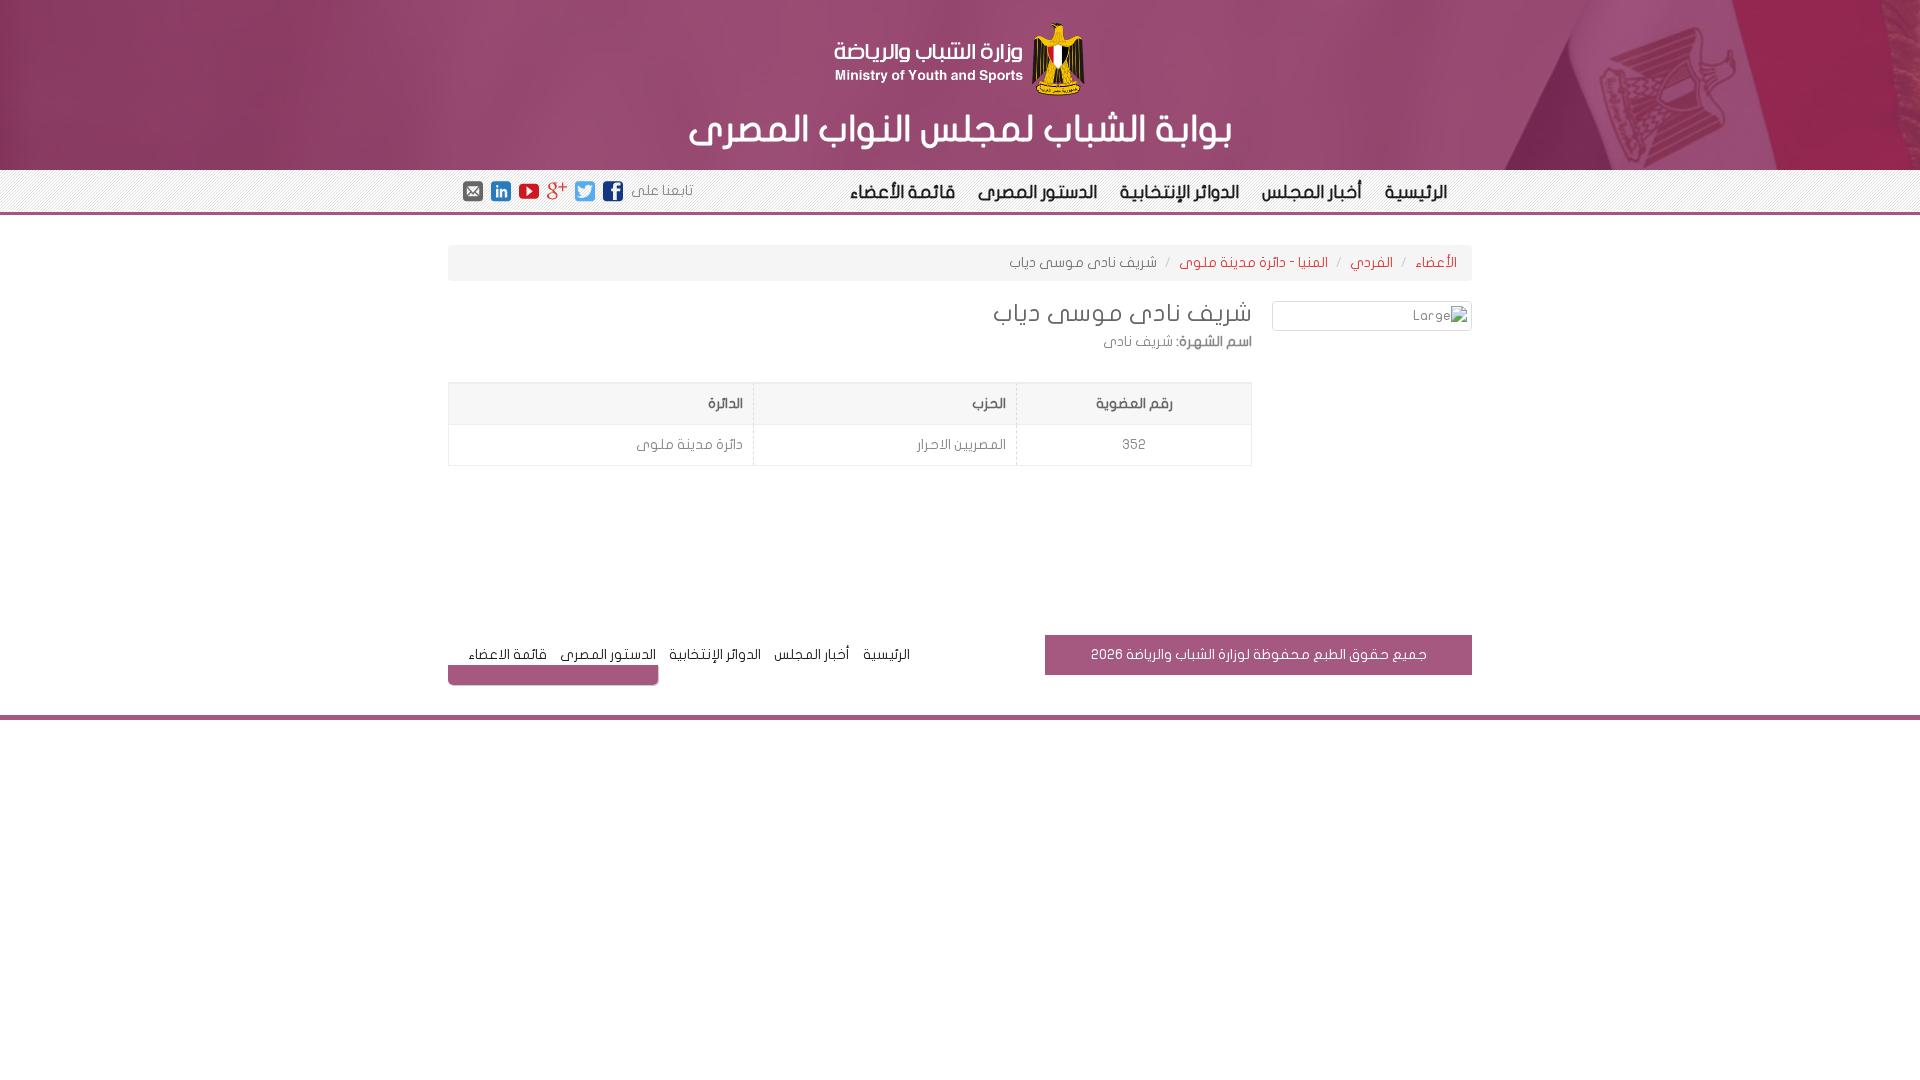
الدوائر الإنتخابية (1179, 192)
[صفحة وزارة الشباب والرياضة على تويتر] (585, 190)
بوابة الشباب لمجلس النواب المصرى (960, 129)
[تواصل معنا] (473, 190)
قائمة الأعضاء (902, 192)
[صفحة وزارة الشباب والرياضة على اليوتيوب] (529, 190)
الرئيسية (1416, 192)
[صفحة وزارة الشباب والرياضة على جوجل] (557, 190)
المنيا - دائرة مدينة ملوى (1253, 262)
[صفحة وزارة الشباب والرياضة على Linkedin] (501, 190)
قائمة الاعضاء (507, 654)
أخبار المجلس (1312, 192)
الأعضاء (1436, 262)
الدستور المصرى (1037, 192)
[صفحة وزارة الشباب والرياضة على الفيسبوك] (613, 190)
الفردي (1371, 262)
